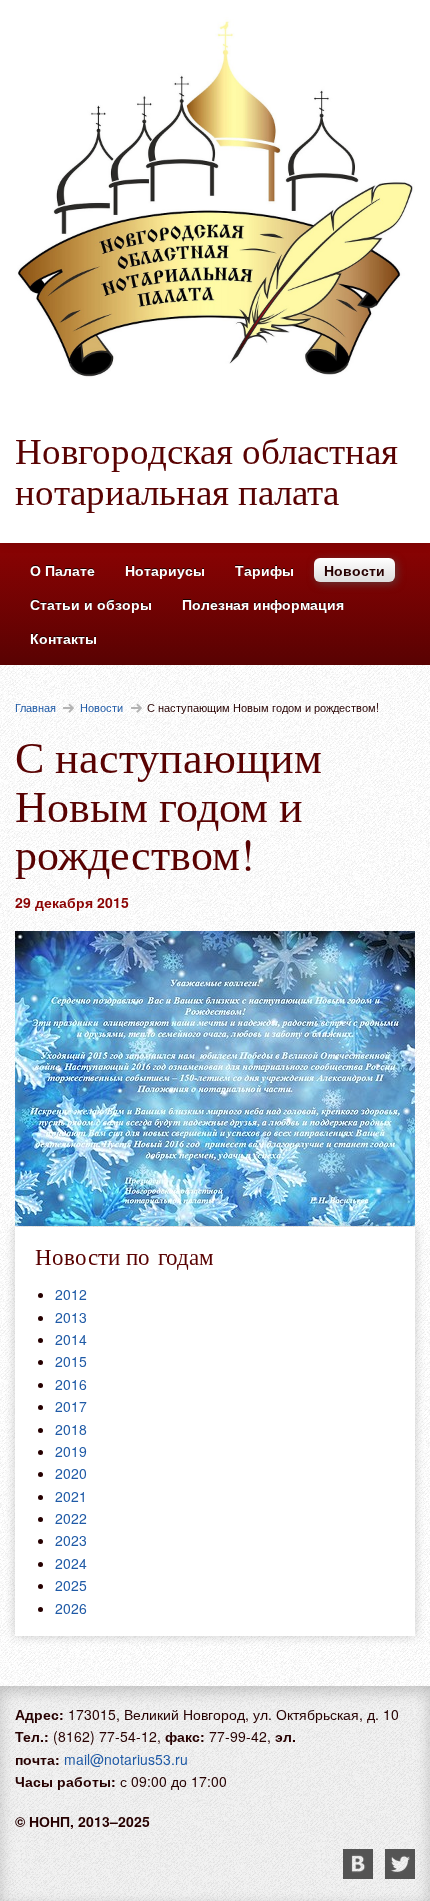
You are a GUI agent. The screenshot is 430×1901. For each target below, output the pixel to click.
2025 (71, 1585)
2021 (71, 1496)
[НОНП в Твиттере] (400, 1873)
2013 (71, 1317)
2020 (71, 1473)
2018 (71, 1429)
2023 (71, 1540)
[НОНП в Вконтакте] (364, 1873)
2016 (71, 1384)
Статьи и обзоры (91, 604)
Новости (354, 570)
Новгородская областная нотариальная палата (206, 470)
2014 (71, 1339)
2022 (71, 1518)
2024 (71, 1563)
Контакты (63, 638)
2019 (71, 1451)
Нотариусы (165, 570)
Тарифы (264, 570)
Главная (35, 707)
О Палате (62, 570)
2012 (71, 1294)
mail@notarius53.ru (126, 1759)
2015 (71, 1361)
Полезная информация (263, 604)
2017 (71, 1406)
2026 (71, 1608)
